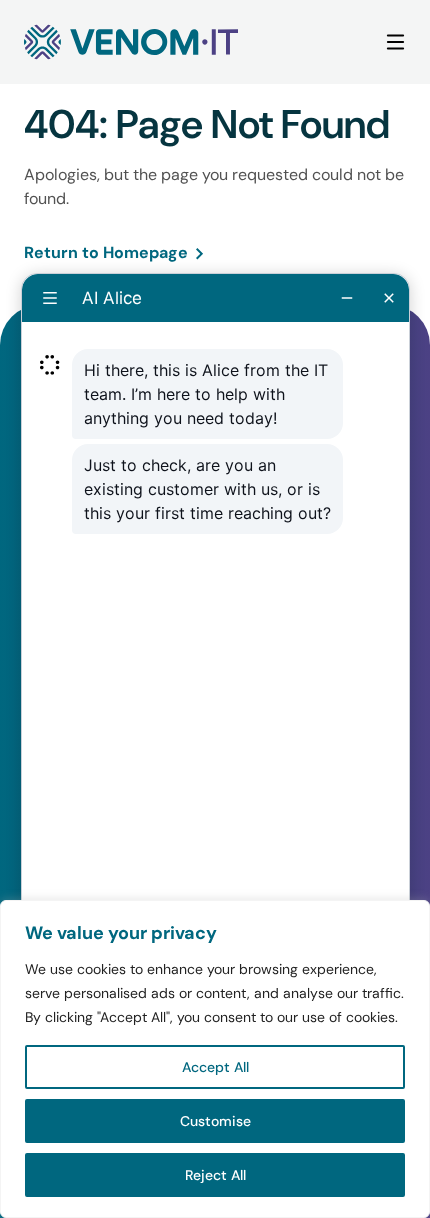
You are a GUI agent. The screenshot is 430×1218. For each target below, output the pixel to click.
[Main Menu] (395, 42)
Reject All (215, 1175)
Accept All (215, 1067)
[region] (215, 1059)
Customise (215, 1121)
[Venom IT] (131, 42)
